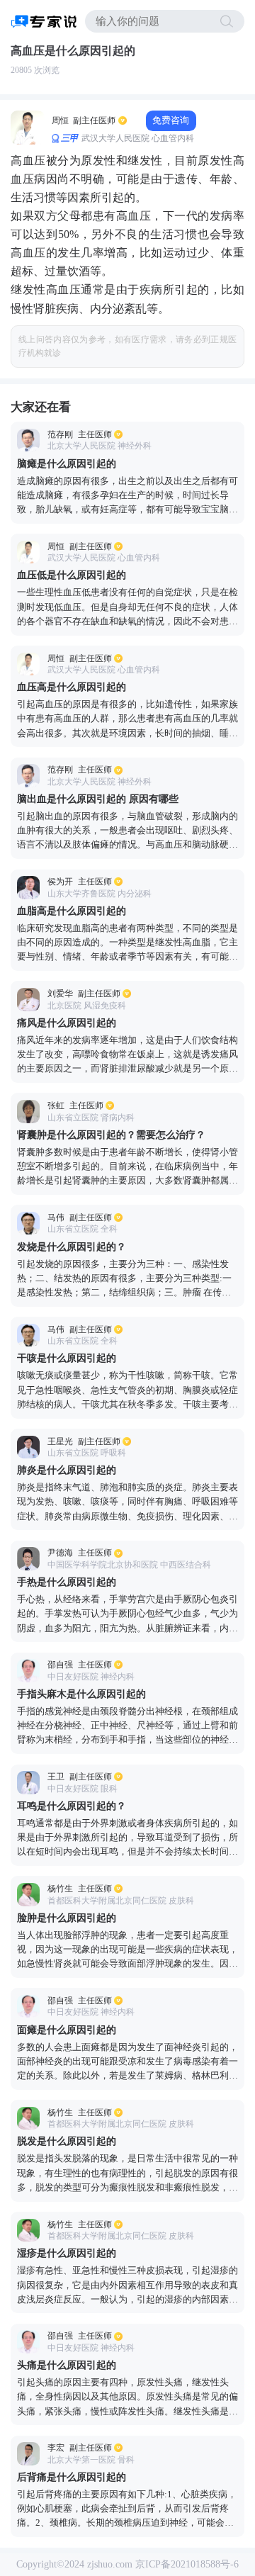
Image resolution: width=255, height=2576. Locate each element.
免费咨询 (171, 120)
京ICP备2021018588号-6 (187, 2564)
